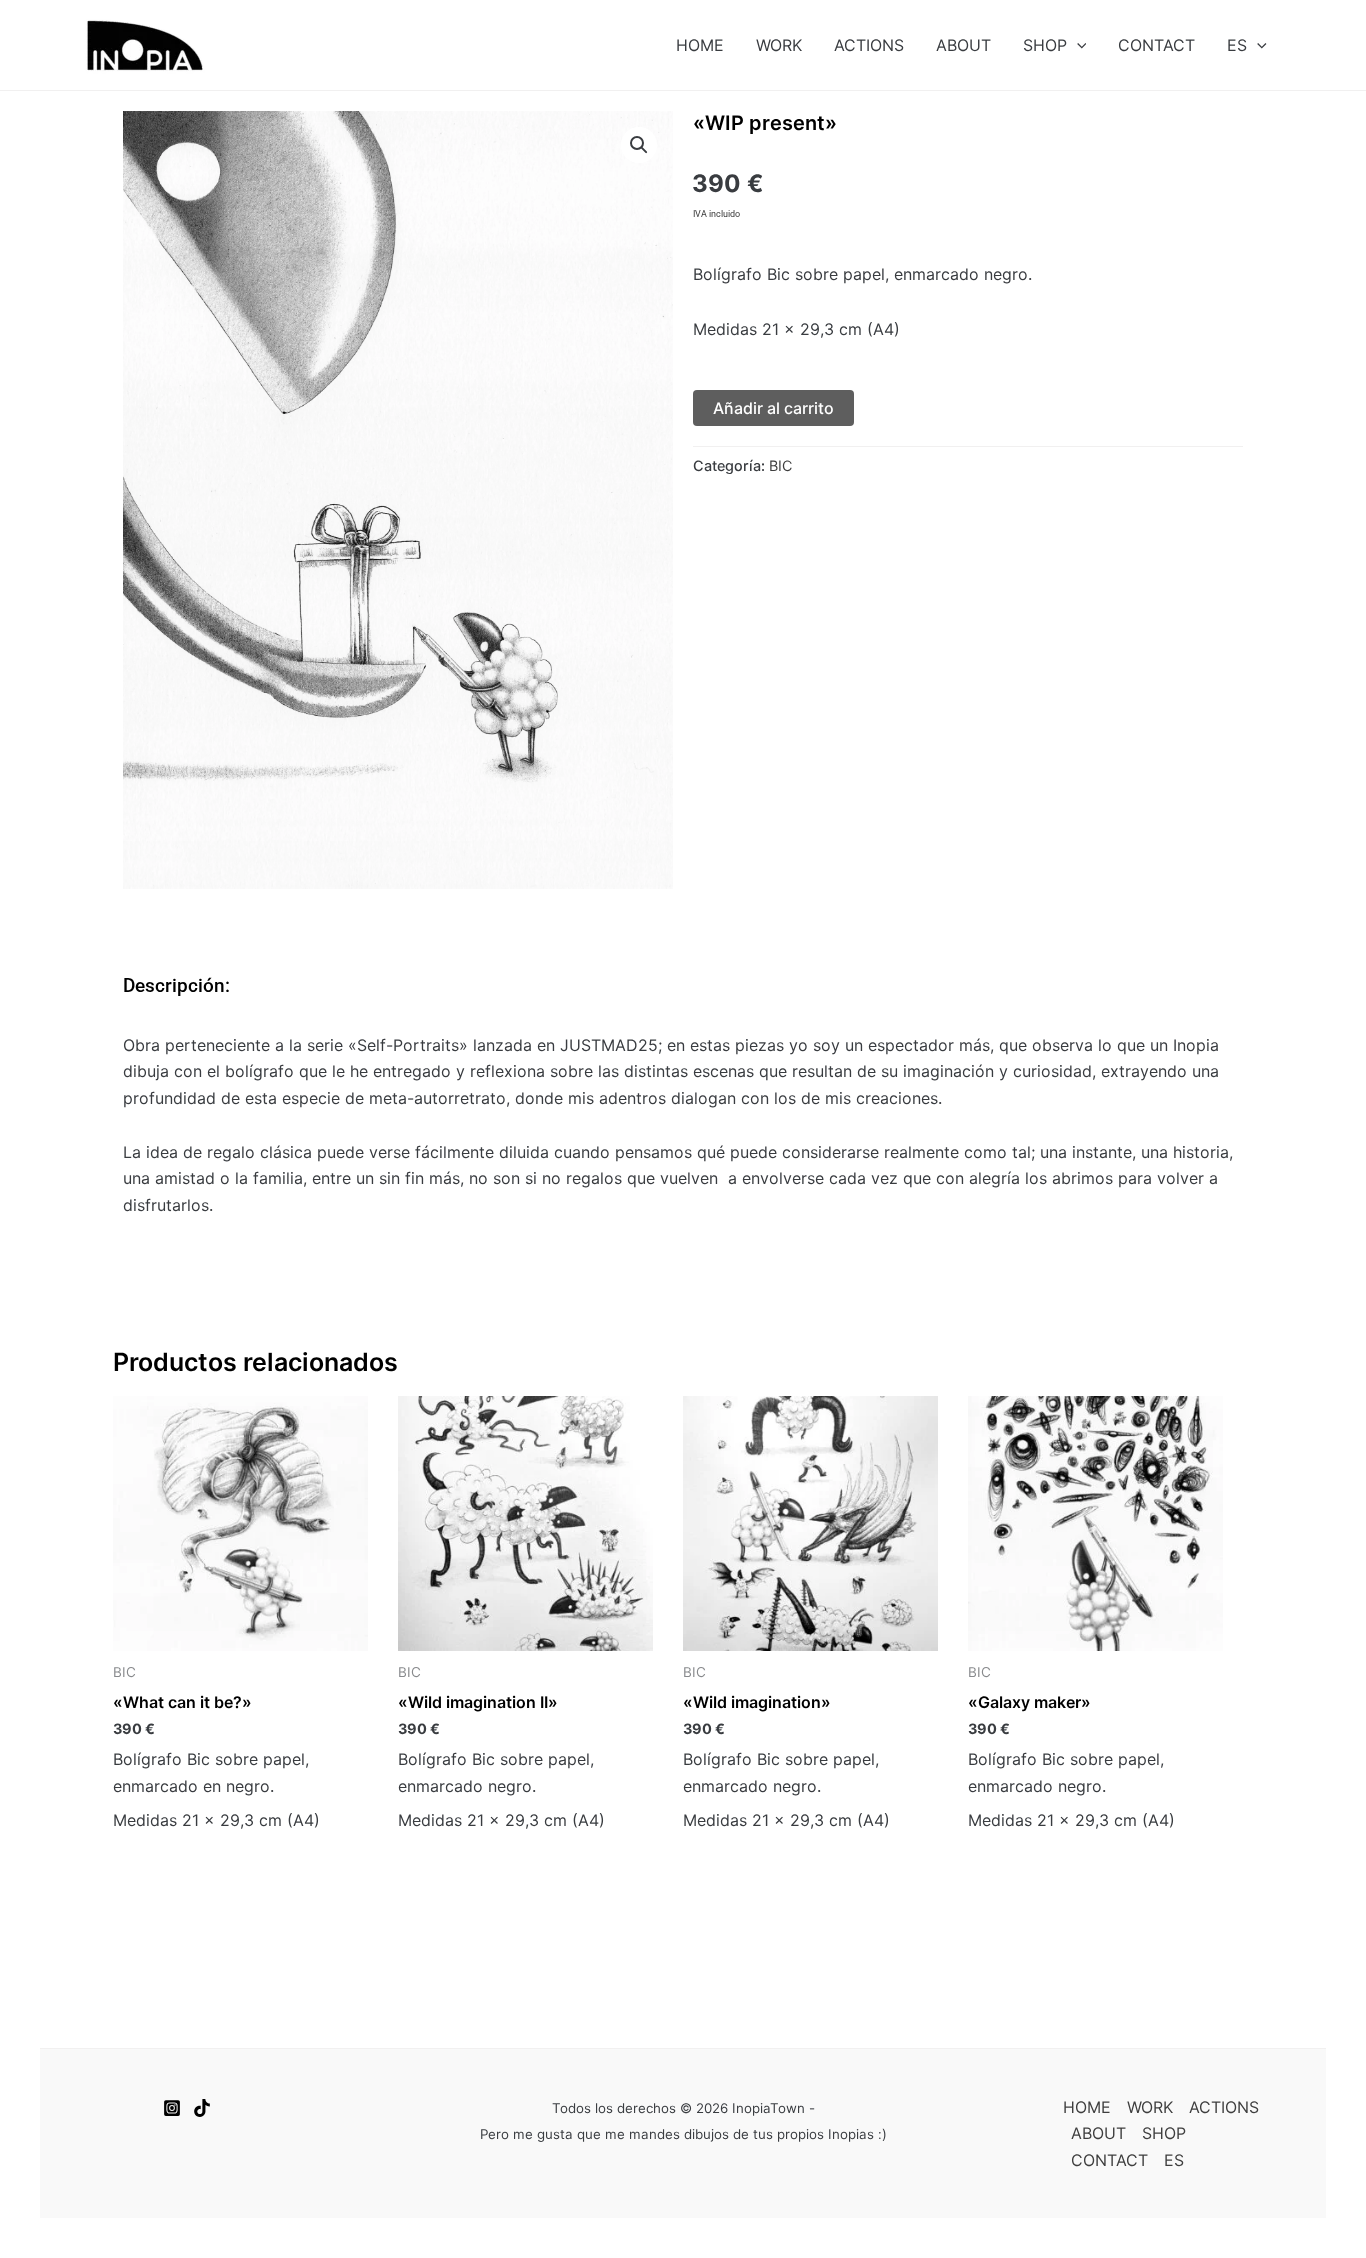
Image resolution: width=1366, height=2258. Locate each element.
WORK (779, 45)
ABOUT (963, 45)
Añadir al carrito (773, 408)
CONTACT (1156, 45)
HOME (700, 45)
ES (1237, 45)
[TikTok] (202, 2108)
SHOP (1045, 45)
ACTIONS (869, 45)
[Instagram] (172, 2108)
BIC (780, 465)
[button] (1077, 45)
